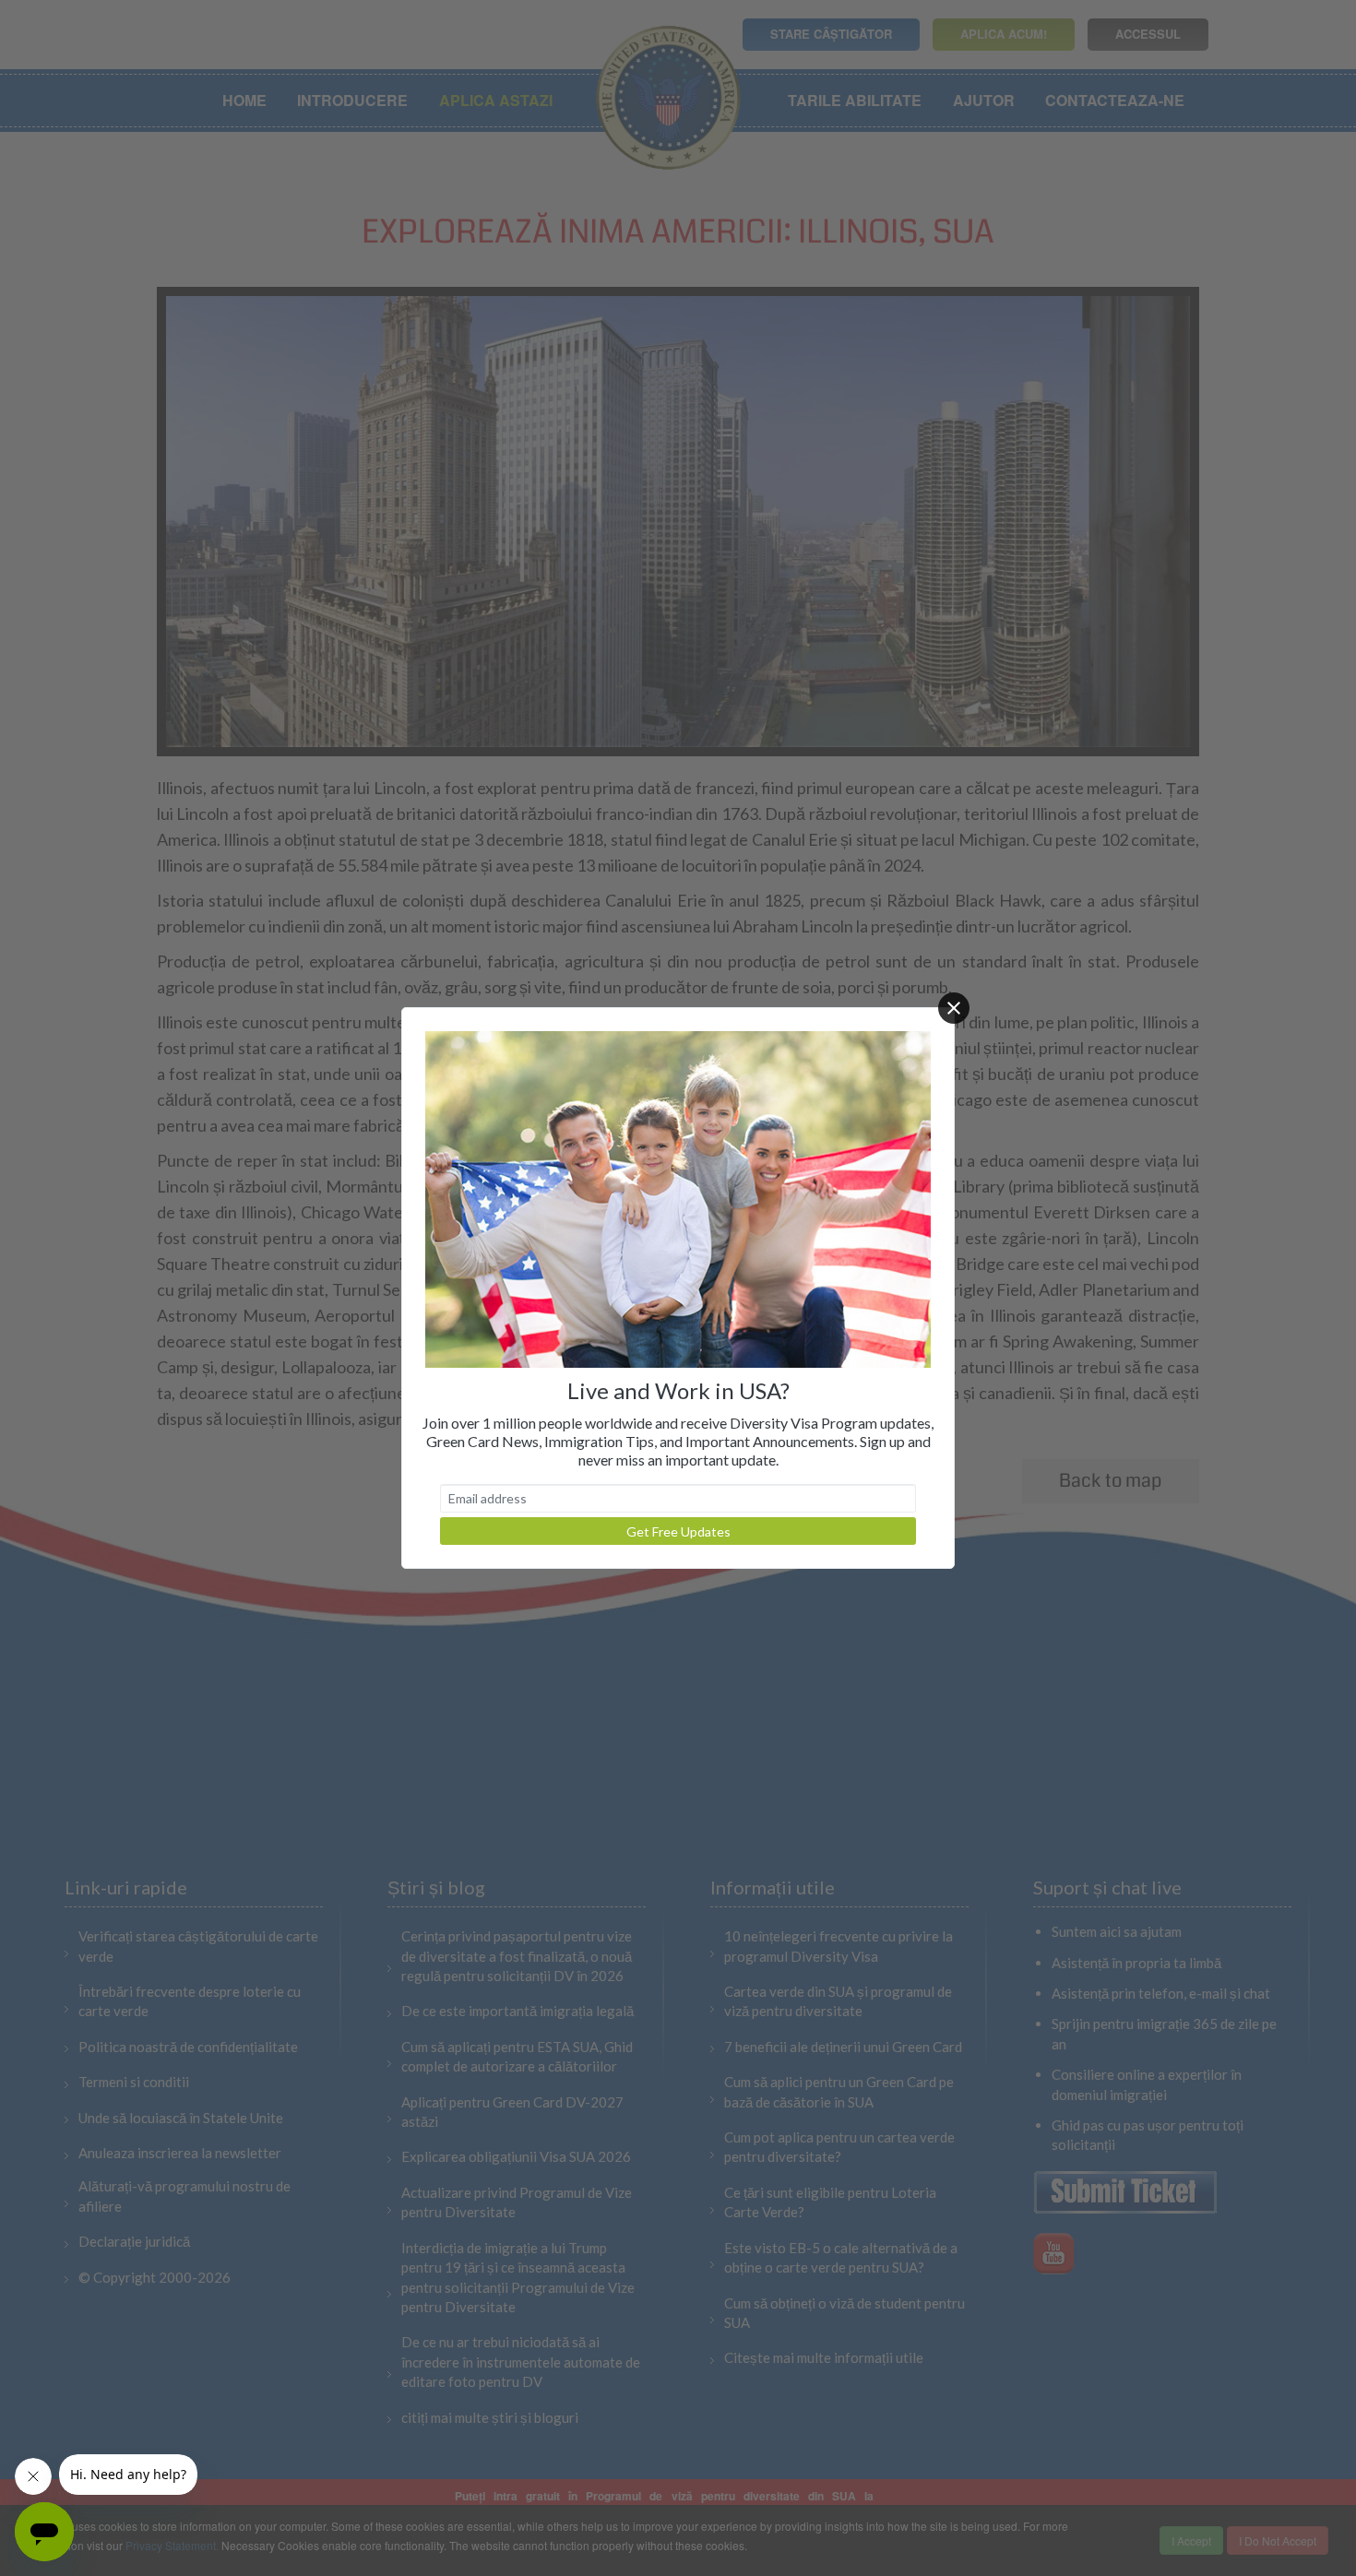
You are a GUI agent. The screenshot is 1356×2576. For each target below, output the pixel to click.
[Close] (954, 1008)
